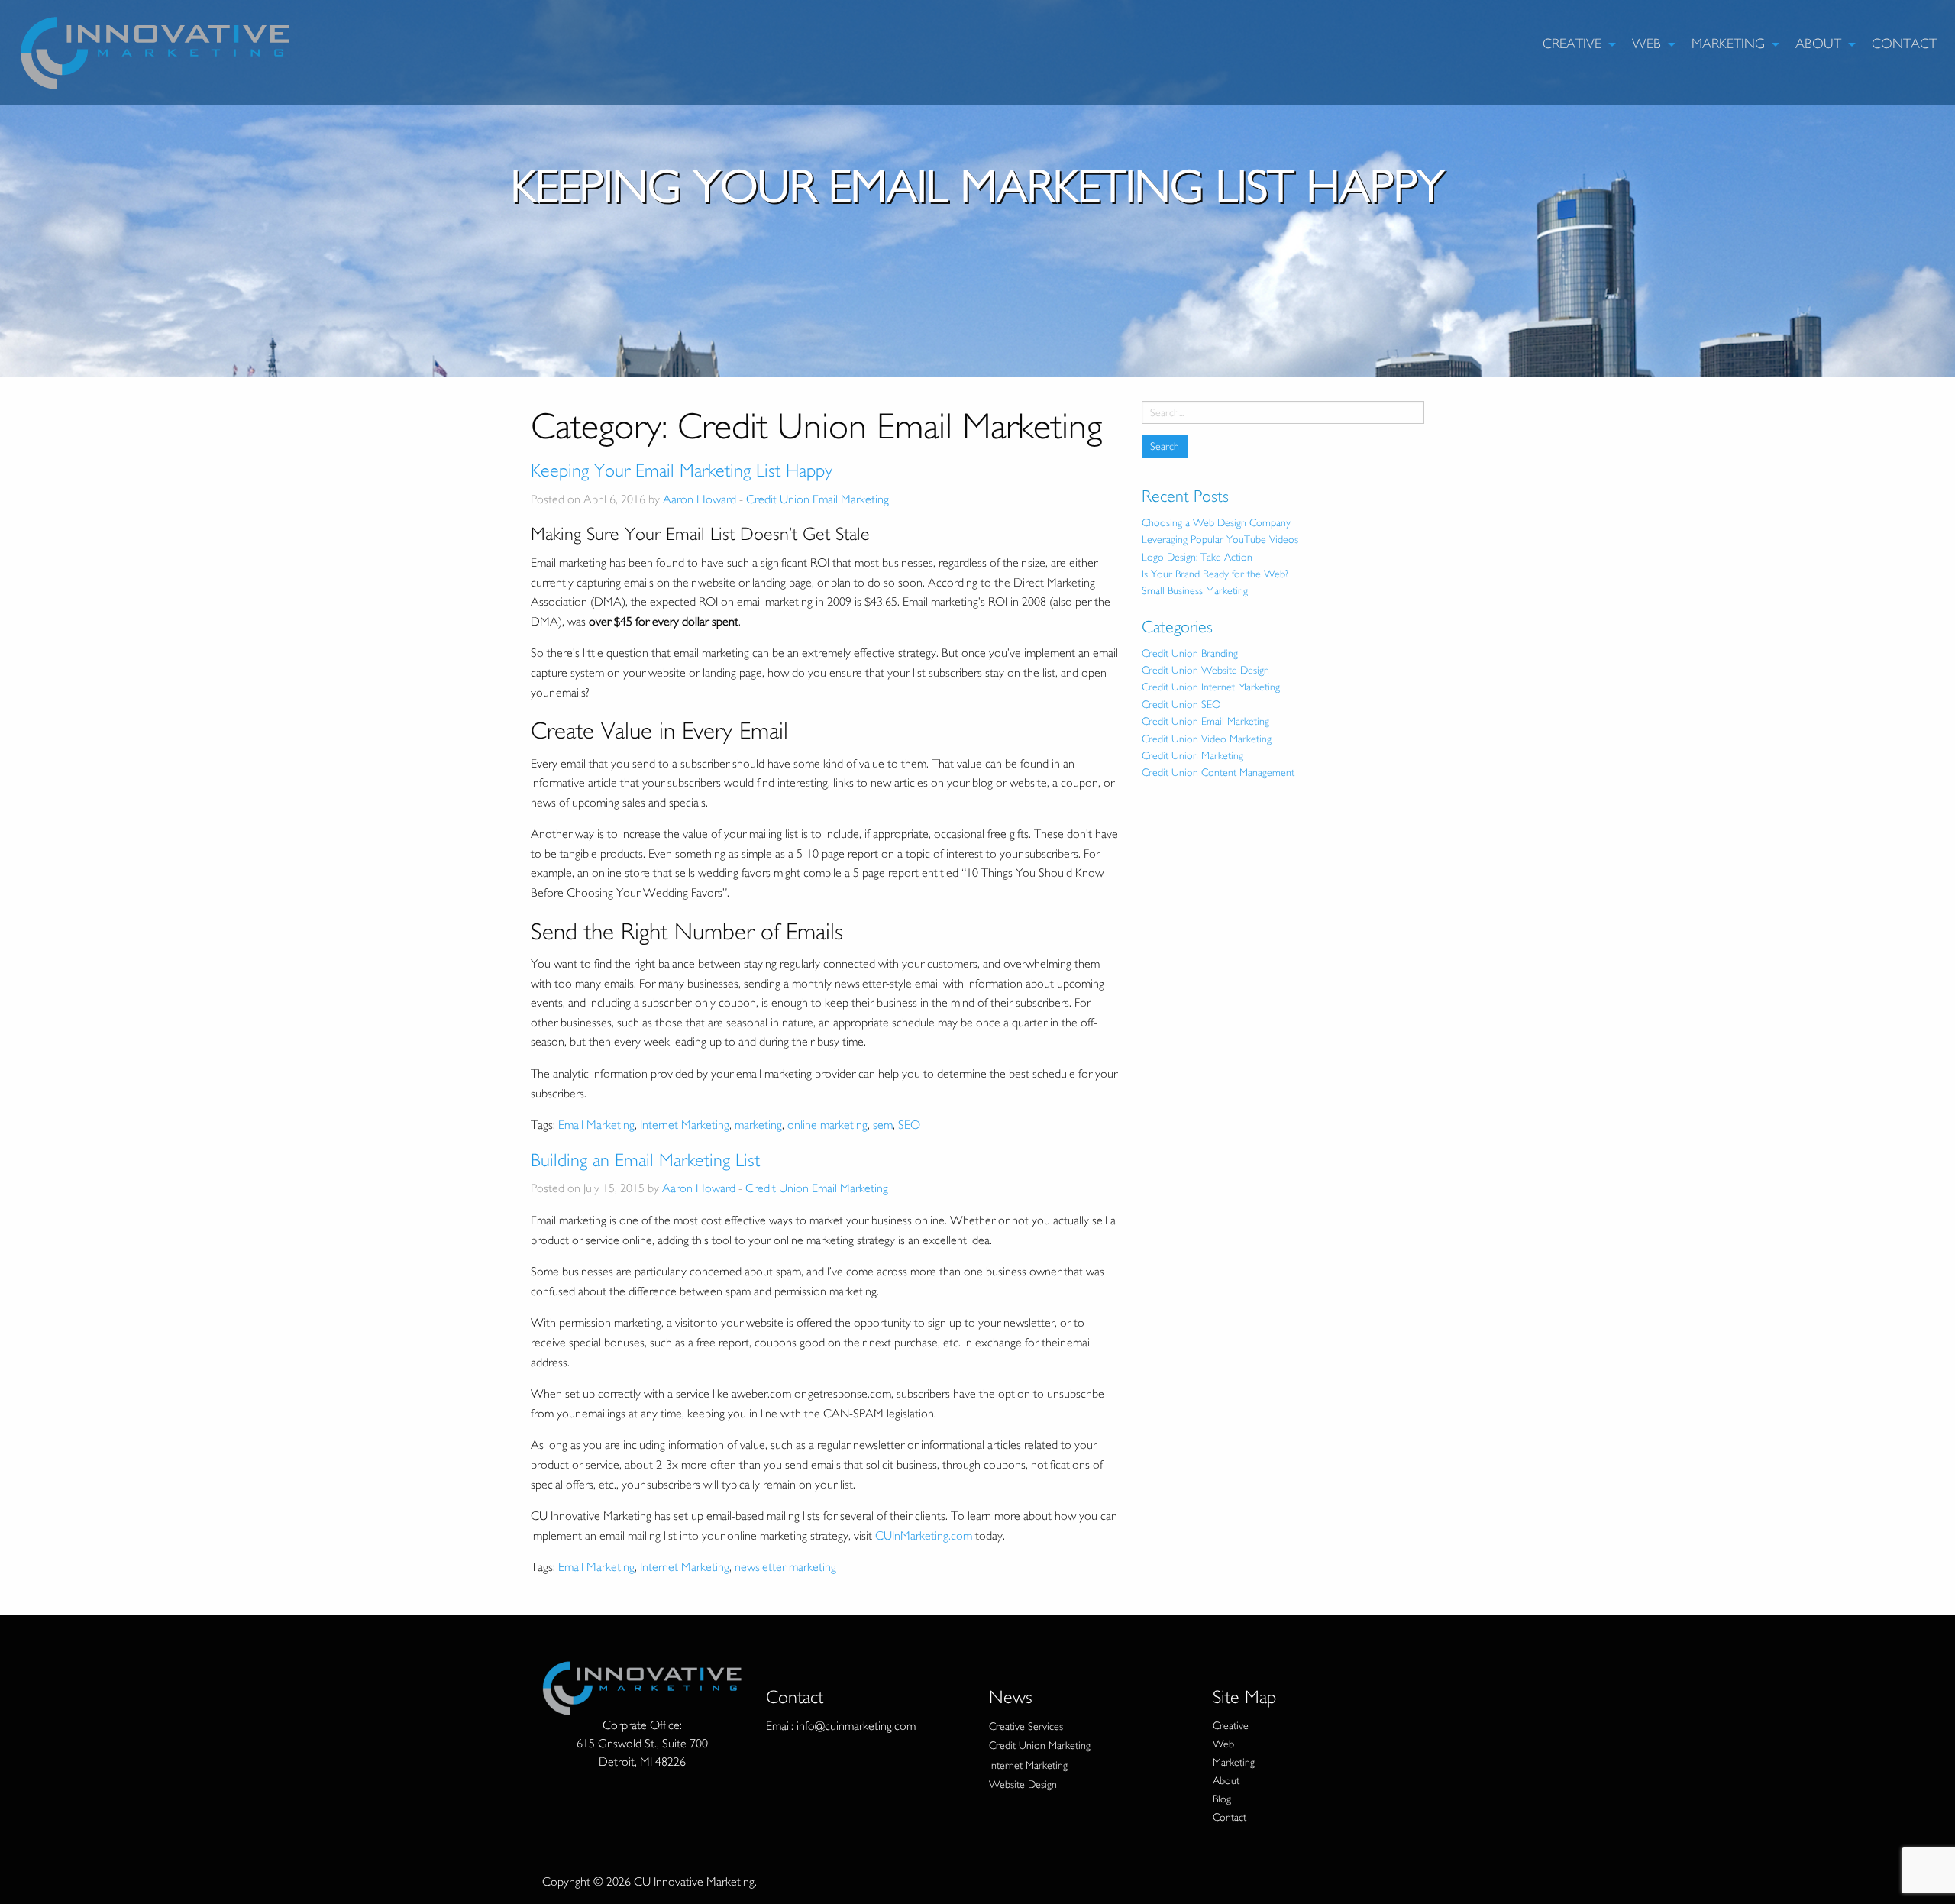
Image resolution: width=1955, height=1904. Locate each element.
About (1818, 44)
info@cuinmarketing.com (856, 1726)
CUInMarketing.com (924, 1536)
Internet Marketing (685, 1125)
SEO (909, 1125)
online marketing (827, 1125)
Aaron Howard (700, 499)
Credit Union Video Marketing (1207, 739)
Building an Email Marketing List (645, 1160)
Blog (1222, 1799)
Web (1646, 44)
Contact (1904, 44)
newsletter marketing (785, 1567)
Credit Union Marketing (1192, 756)
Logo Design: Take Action (1197, 557)
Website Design (1023, 1784)
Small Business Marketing (1195, 591)
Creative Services (1026, 1726)
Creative (1572, 44)
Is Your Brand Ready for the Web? (1215, 574)
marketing (758, 1125)
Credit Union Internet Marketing (1211, 687)
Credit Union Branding (1190, 653)
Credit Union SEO (1181, 705)
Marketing (1728, 44)
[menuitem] (1575, 44)
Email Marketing (596, 1125)
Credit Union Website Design (1205, 670)
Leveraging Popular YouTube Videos (1220, 540)
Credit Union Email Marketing (818, 499)
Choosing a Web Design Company (1216, 523)
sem (883, 1125)
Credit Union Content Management (1218, 773)
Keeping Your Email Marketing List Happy (682, 470)
